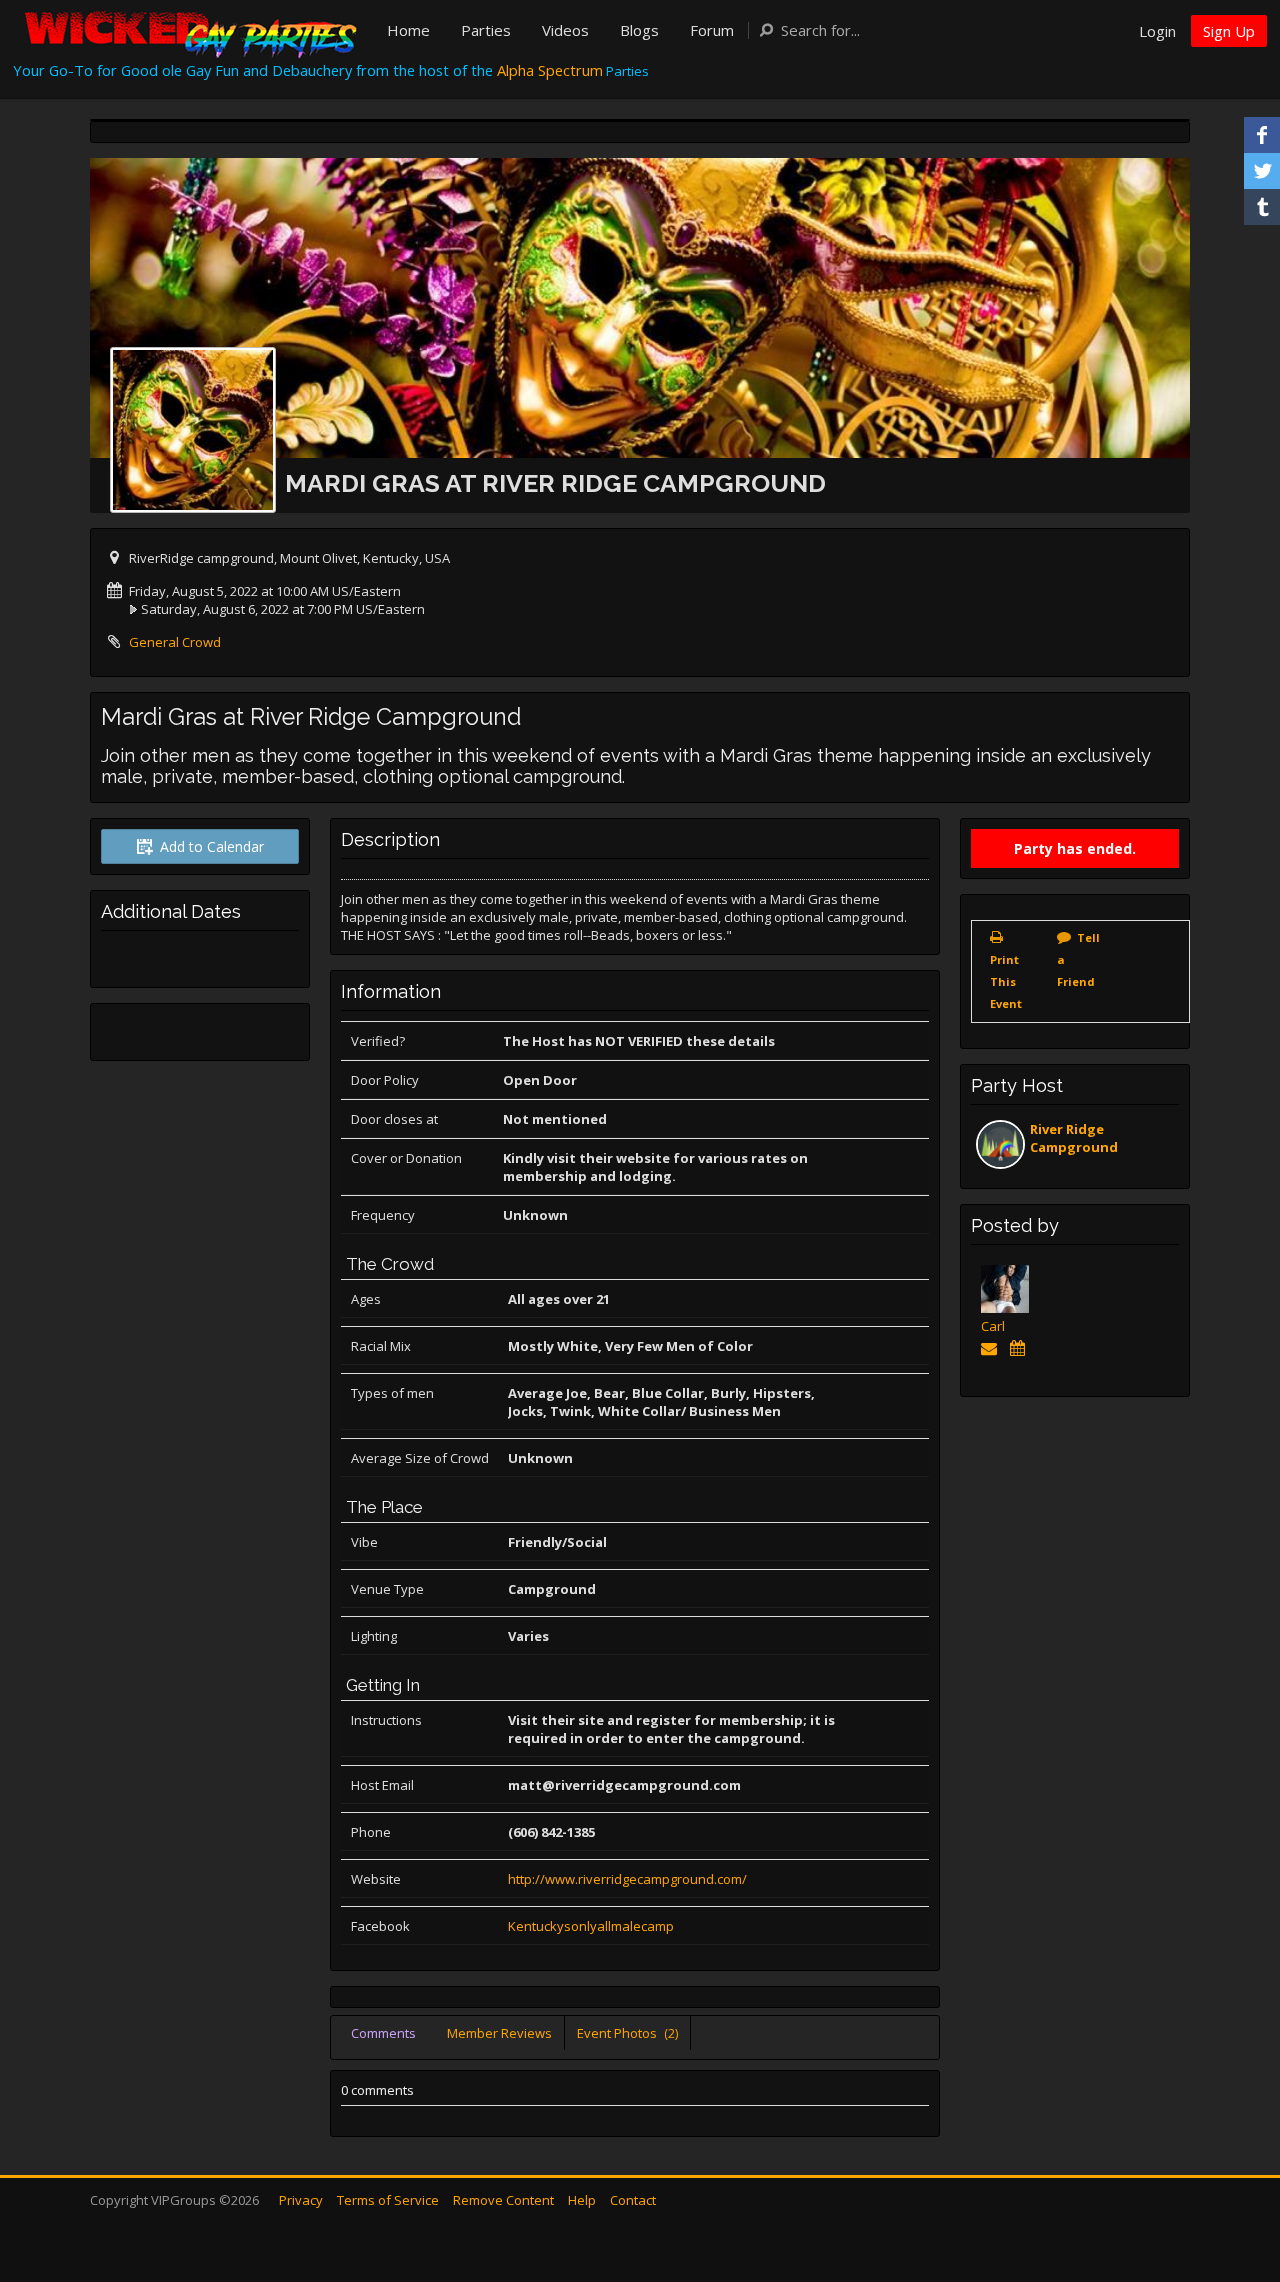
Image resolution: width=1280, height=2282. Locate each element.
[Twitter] (1262, 171)
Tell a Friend (1078, 959)
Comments (383, 2033)
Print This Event (1006, 981)
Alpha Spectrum (550, 70)
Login (1157, 31)
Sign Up (1229, 31)
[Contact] (992, 1348)
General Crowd (175, 642)
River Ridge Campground (1074, 1138)
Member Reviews (499, 2033)
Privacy (301, 2200)
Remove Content (503, 2200)
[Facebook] (1262, 135)
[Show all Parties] (1020, 1348)
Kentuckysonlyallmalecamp (591, 1926)
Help (582, 2200)
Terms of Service (388, 2200)
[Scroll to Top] (1235, 2187)
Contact (633, 2200)
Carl (993, 1326)
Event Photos (627, 2033)
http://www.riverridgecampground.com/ (627, 1879)
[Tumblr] (1262, 207)
